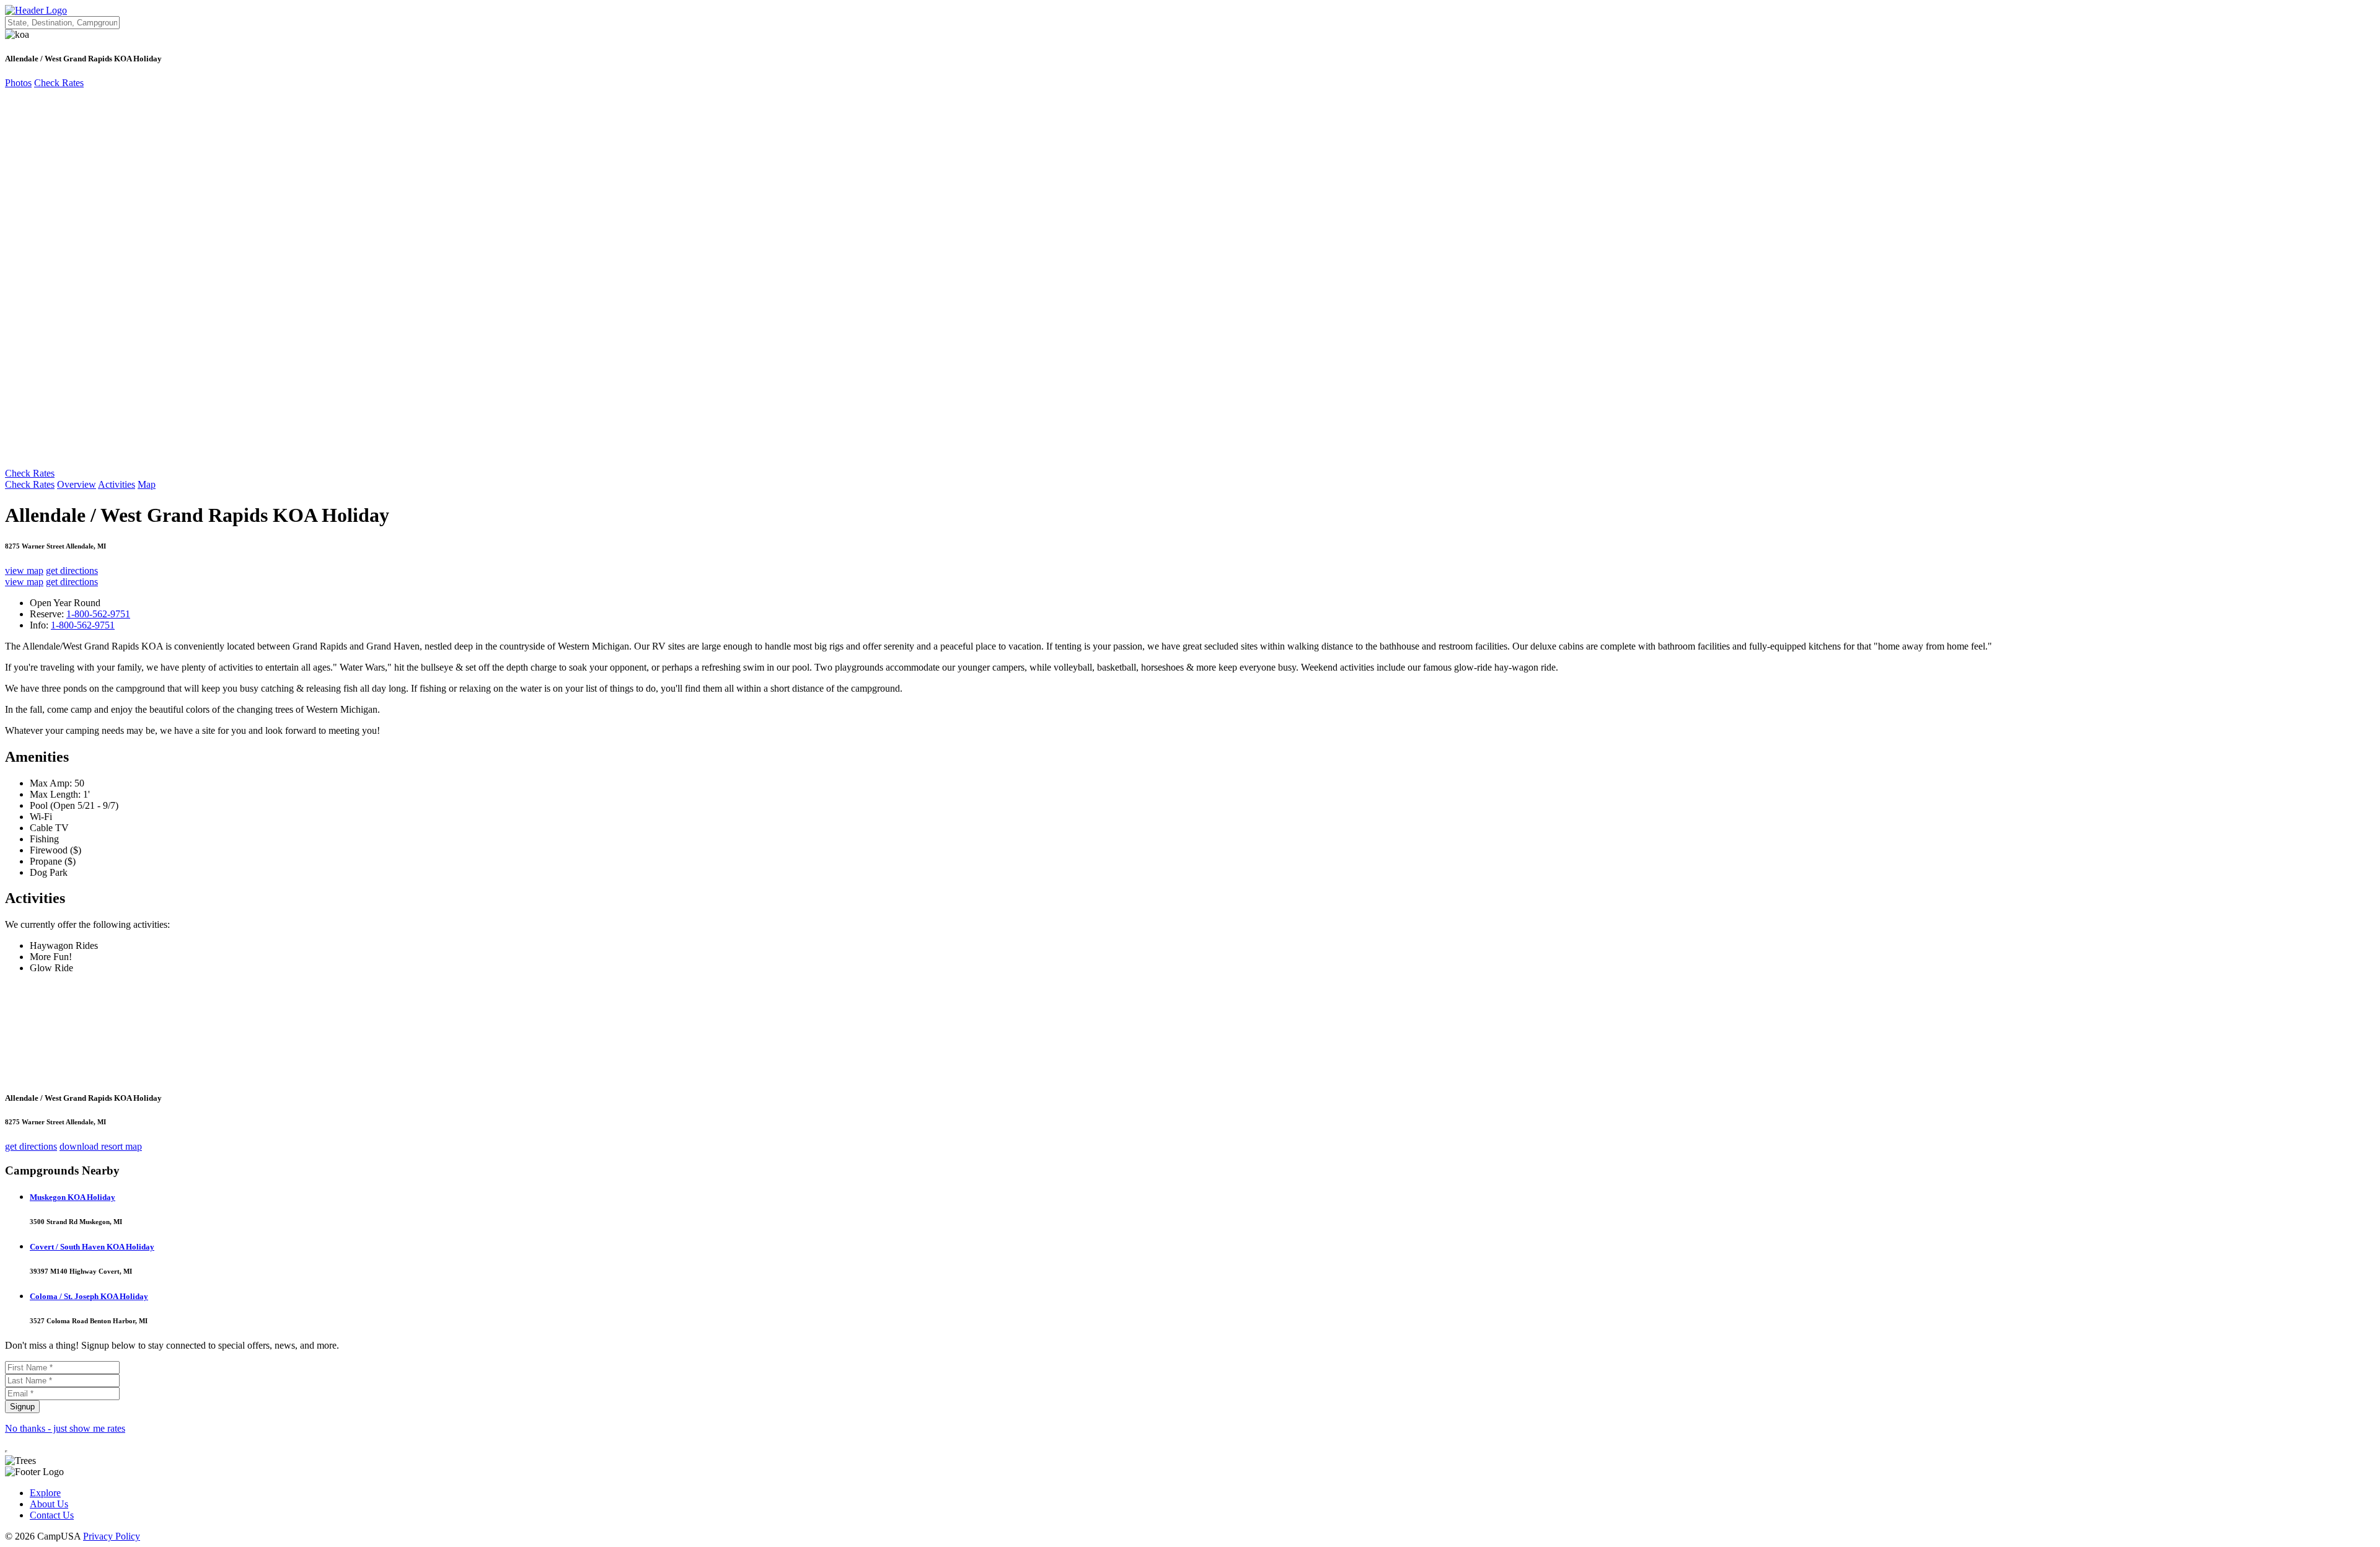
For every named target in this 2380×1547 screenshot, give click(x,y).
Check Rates (59, 83)
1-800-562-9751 (98, 614)
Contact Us (52, 1515)
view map (24, 571)
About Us (49, 1504)
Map (147, 484)
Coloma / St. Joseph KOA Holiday (89, 1296)
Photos (18, 83)
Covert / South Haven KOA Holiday (92, 1247)
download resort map (101, 1146)
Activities (117, 484)
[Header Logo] (36, 10)
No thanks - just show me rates (65, 1428)
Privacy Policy (112, 1536)
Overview (77, 484)
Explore (45, 1493)
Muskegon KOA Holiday (73, 1197)
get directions (72, 571)
